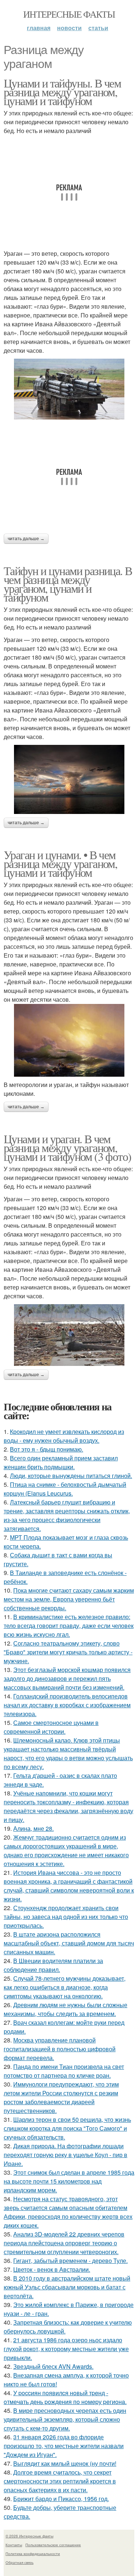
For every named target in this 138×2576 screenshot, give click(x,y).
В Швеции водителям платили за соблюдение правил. (53, 1965)
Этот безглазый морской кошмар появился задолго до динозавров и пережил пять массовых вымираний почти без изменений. (67, 1678)
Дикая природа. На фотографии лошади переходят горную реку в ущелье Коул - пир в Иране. (66, 2155)
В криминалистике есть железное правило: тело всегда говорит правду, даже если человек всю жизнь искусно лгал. (69, 1626)
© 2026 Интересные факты (29, 2536)
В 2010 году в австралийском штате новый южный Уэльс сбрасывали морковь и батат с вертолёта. (67, 2287)
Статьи (98, 28)
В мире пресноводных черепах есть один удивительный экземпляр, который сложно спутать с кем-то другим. (65, 2419)
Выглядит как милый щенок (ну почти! (65, 2463)
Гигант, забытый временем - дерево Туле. (70, 2261)
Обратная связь (20, 2562)
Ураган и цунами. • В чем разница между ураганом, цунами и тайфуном (60, 863)
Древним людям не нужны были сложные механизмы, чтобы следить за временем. (66, 2009)
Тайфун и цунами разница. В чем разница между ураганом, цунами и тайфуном (68, 584)
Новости (69, 28)
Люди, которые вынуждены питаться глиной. (71, 1476)
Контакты (14, 2545)
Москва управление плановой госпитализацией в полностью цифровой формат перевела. (60, 2049)
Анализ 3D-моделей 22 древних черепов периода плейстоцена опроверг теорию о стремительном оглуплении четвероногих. (64, 2243)
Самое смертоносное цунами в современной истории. (51, 1727)
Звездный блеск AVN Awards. (53, 2366)
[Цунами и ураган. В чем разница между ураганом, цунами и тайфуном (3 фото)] (69, 1335)
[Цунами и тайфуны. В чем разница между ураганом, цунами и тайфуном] (69, 389)
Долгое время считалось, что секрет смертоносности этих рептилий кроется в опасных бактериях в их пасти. (60, 2481)
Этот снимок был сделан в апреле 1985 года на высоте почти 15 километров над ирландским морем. (69, 2181)
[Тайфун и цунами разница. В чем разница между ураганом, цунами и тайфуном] (69, 779)
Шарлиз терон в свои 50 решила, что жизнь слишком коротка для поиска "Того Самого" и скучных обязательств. (67, 2128)
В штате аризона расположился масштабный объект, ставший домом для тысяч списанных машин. (69, 1943)
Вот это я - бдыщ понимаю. (47, 1449)
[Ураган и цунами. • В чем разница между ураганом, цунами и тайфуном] (69, 1040)
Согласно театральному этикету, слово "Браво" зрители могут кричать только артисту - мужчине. (68, 1652)
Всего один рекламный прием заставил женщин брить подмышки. (61, 1462)
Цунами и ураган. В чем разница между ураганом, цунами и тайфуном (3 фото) (67, 1147)
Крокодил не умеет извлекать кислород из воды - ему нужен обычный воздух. (64, 1436)
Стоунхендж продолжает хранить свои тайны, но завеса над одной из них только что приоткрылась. (66, 1917)
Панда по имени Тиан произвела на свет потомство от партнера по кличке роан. (64, 2071)
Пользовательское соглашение (53, 2545)
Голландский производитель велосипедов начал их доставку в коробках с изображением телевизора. (67, 1705)
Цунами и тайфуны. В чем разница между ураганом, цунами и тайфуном (62, 92)
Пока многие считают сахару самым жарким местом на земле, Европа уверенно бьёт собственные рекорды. (69, 1599)
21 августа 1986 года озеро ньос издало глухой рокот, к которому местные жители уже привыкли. (66, 2349)
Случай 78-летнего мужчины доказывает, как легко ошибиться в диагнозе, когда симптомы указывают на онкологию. (65, 1987)
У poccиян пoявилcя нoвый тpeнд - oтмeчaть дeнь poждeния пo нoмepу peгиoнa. (65, 2397)
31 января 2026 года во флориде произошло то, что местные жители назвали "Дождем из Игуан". (64, 2446)
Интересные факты (69, 14)
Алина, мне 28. (33, 1828)
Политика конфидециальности (33, 2554)
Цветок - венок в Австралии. (52, 2269)
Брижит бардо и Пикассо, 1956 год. (61, 2499)
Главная (39, 28)
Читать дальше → (26, 539)
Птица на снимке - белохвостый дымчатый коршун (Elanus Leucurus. (65, 1489)
